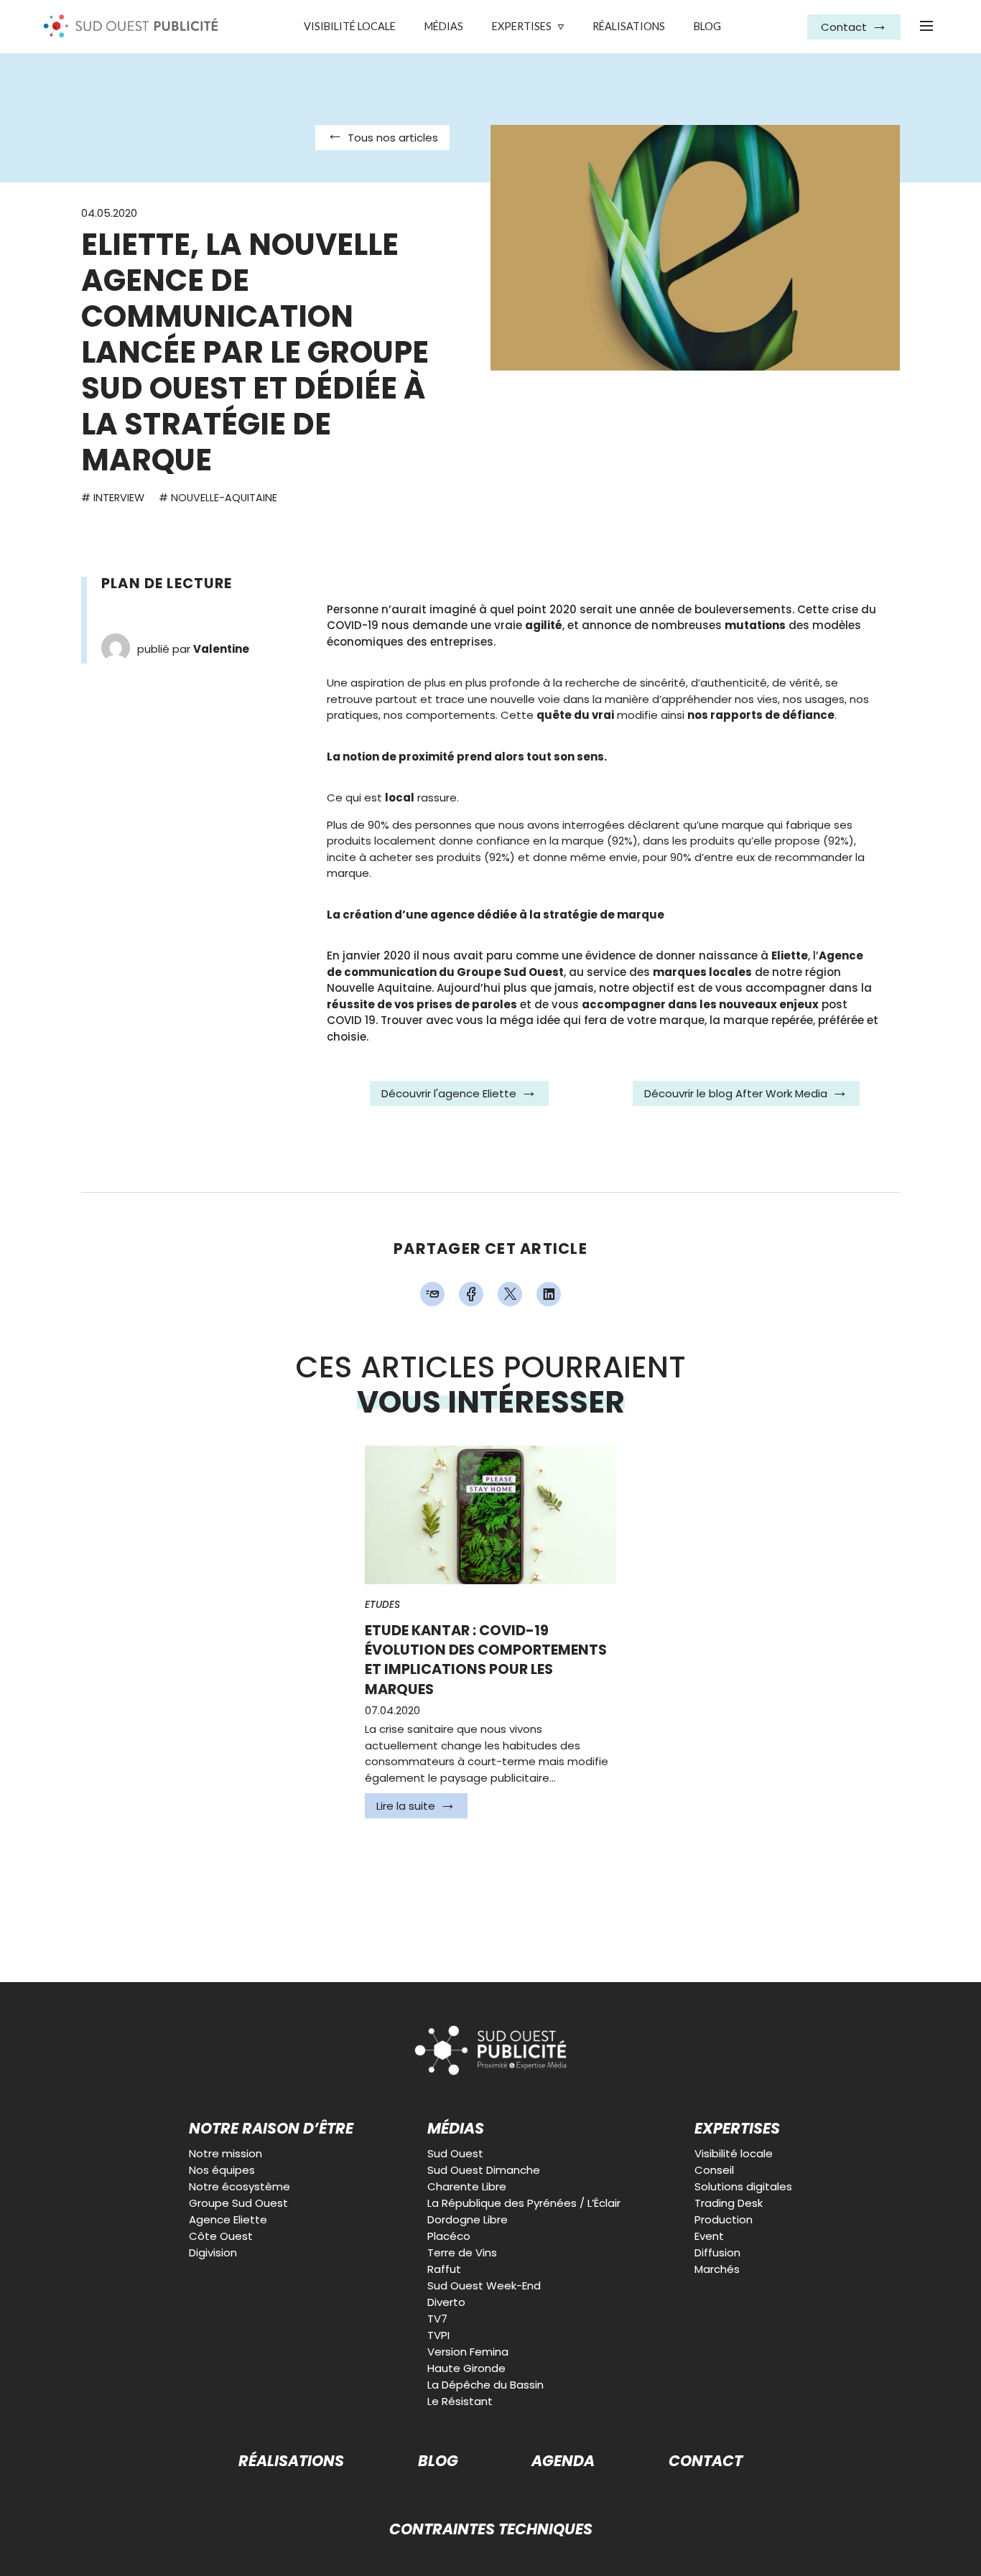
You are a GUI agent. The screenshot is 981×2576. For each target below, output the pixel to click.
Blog (707, 26)
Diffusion (717, 2252)
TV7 (437, 2319)
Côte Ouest (221, 2236)
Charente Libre (467, 2186)
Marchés (717, 2269)
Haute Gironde (466, 2368)
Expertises (522, 26)
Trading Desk (729, 2203)
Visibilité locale (350, 26)
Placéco (449, 2236)
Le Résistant (460, 2401)
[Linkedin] (549, 1294)
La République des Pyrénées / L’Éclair (524, 2203)
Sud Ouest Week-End (484, 2286)
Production (724, 2219)
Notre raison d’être (271, 2129)
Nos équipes (222, 2170)
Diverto (446, 2302)
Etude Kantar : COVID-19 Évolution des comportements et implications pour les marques (486, 1660)
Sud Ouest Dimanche (484, 2170)
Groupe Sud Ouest (238, 2203)
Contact (706, 2461)
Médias (444, 26)
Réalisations (629, 26)
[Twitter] (510, 1294)
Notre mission (226, 2153)
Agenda (563, 2461)
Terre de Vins (462, 2252)
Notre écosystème (240, 2186)
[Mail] (432, 1294)
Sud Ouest (455, 2153)
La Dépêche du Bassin (485, 2385)
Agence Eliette (228, 2219)
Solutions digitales (743, 2186)
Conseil (714, 2170)
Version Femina (468, 2352)
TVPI (438, 2335)
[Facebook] (471, 1294)
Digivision (213, 2252)
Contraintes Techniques (491, 2530)
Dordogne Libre (468, 2219)
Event (709, 2236)
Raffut (444, 2269)
